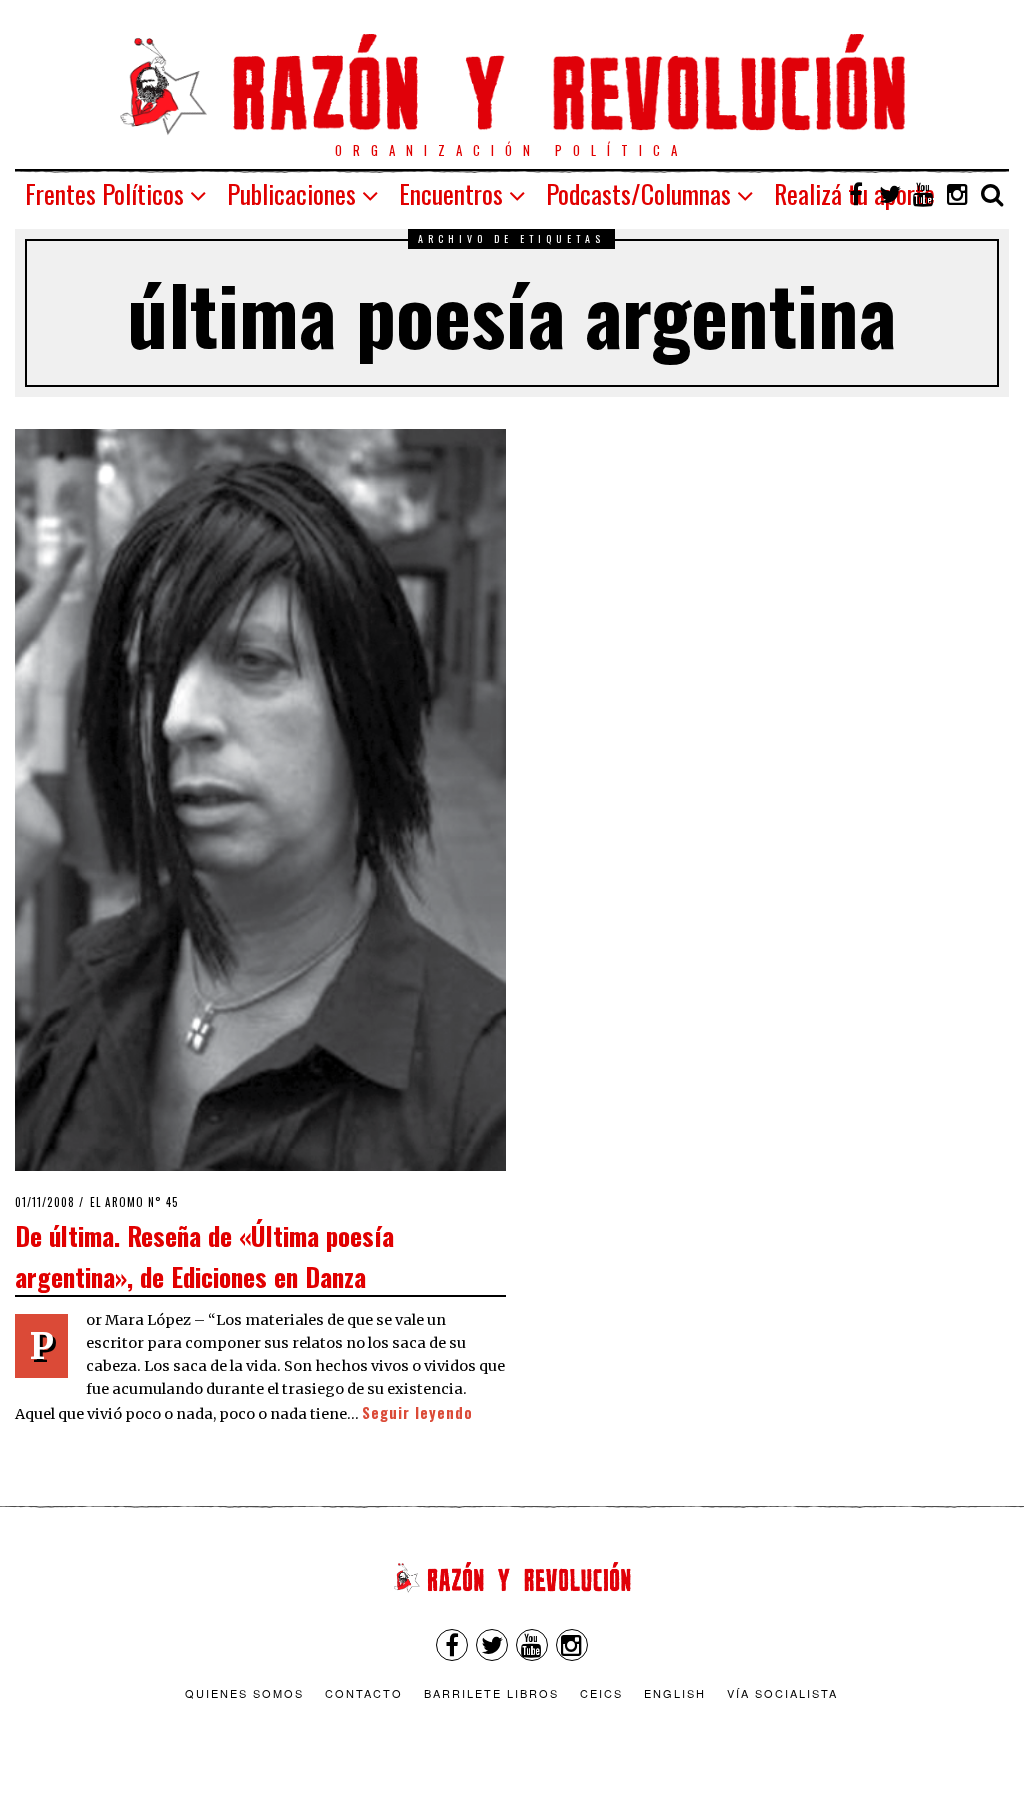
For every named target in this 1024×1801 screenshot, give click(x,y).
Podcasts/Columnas (638, 193)
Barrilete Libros (491, 1693)
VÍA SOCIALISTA (782, 1693)
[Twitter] (890, 194)
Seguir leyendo (417, 1412)
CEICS (601, 1693)
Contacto (364, 1693)
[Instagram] (958, 194)
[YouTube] (924, 194)
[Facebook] (856, 194)
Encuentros (451, 193)
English (675, 1693)
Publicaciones (291, 193)
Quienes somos (244, 1693)
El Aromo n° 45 (134, 1202)
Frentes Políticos (104, 193)
